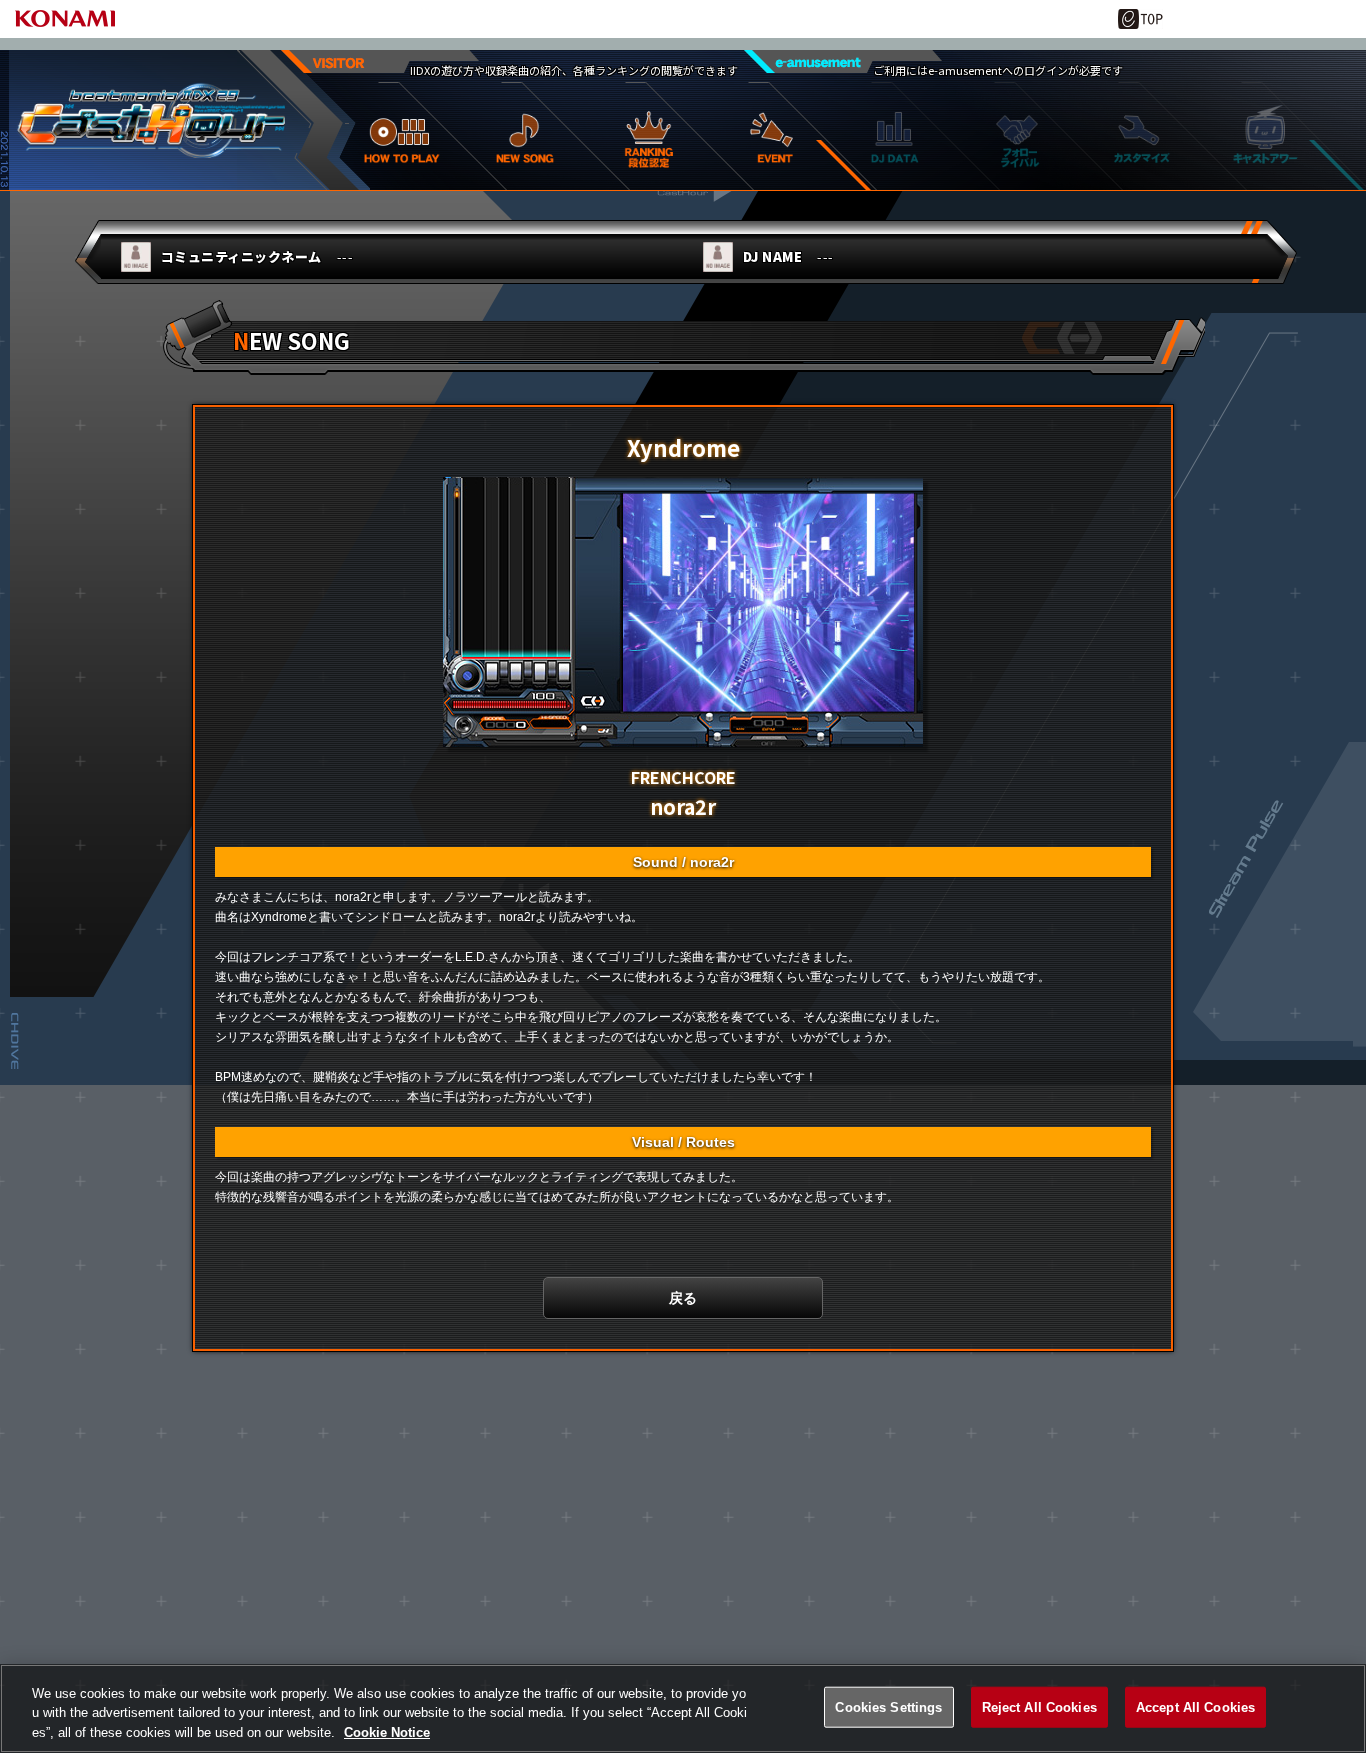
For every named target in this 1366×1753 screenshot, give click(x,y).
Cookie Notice (387, 1732)
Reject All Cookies (1039, 1706)
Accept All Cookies (1195, 1706)
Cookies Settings (888, 1706)
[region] (683, 1708)
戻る (683, 1298)
